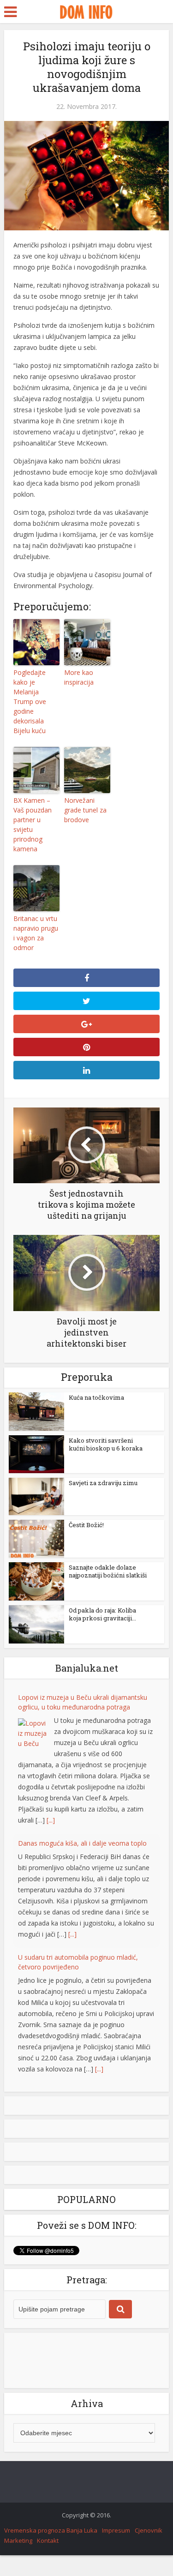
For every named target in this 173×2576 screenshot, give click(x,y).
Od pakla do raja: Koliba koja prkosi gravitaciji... (102, 1614)
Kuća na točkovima (96, 1397)
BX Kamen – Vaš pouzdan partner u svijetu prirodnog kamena (33, 825)
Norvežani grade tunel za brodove (85, 810)
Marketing (18, 2540)
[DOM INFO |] (86, 11)
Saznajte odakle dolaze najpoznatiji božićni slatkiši (108, 1571)
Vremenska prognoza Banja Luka (51, 2530)
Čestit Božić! (86, 1525)
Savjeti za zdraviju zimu (103, 1483)
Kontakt (48, 2540)
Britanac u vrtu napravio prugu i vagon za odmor (36, 933)
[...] (51, 1820)
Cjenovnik (149, 2530)
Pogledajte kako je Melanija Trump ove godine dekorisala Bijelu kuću (30, 701)
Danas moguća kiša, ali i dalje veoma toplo (82, 1843)
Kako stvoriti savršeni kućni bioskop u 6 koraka (106, 1444)
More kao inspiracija (79, 677)
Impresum (116, 2530)
